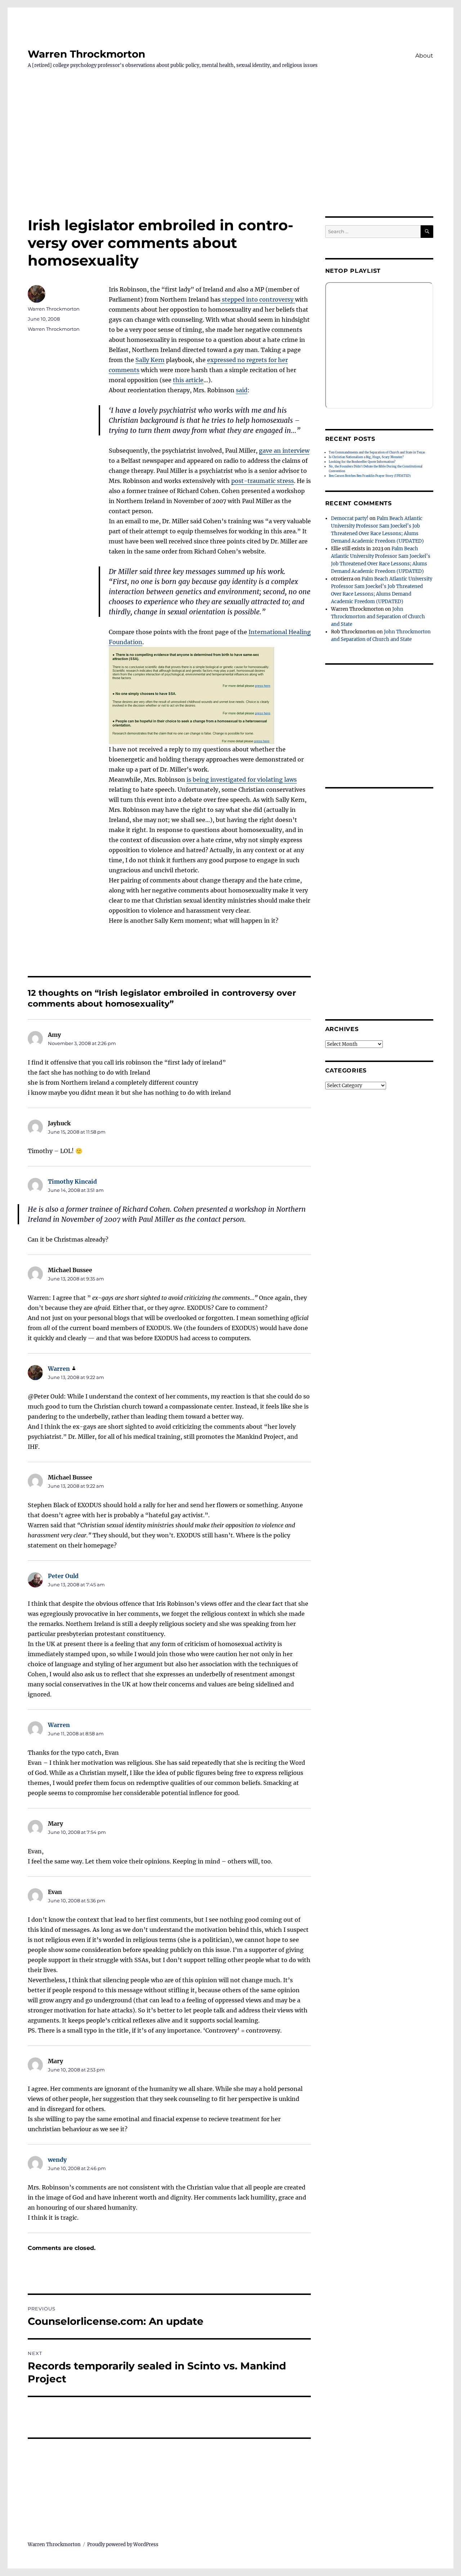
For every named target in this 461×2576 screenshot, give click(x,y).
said (242, 390)
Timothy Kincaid (72, 1181)
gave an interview (284, 451)
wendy (57, 2160)
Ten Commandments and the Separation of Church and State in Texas (377, 452)
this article (188, 380)
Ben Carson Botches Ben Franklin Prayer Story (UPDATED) (370, 476)
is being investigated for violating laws (242, 779)
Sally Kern (150, 360)
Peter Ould (63, 1576)
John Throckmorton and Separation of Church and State (378, 617)
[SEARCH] (427, 232)
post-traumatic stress (263, 481)
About (424, 56)
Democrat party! (350, 518)
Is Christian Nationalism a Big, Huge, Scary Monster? (366, 457)
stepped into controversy (258, 299)
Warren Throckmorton (86, 54)
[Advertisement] (230, 163)
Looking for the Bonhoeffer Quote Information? (362, 462)
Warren (59, 1369)
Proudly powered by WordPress (123, 2545)
